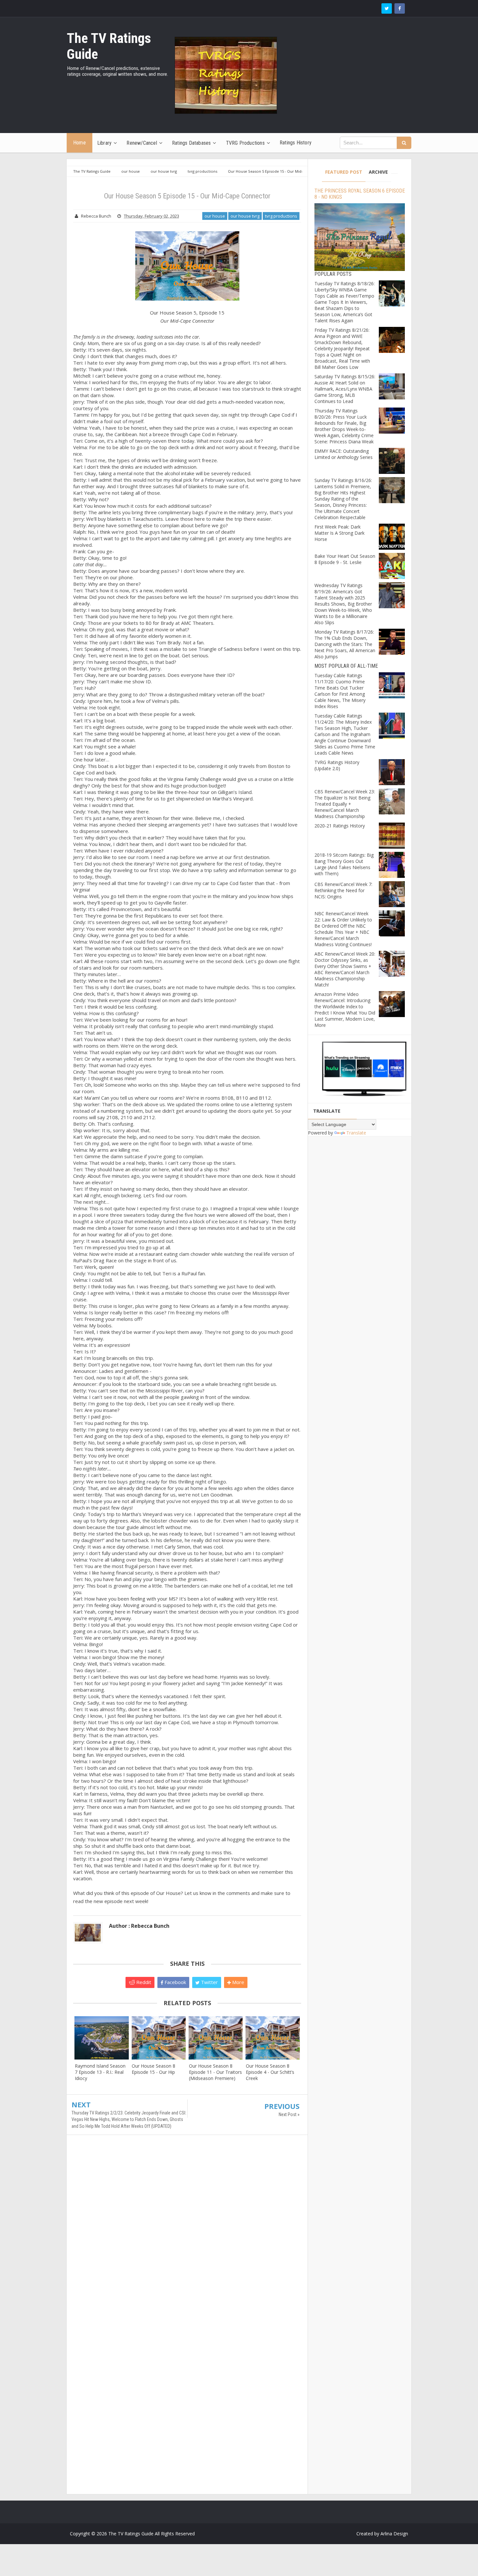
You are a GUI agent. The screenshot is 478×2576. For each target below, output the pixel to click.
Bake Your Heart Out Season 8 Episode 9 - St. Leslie (345, 559)
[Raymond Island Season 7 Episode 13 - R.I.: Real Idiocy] (102, 2038)
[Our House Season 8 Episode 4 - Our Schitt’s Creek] (273, 2038)
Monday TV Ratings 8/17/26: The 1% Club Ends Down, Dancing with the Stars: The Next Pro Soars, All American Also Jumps (345, 644)
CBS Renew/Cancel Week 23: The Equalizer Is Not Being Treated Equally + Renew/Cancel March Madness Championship (345, 804)
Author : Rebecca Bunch (139, 1926)
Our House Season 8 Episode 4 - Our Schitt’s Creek (270, 2072)
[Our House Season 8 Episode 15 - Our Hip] (159, 2038)
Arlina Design (394, 2534)
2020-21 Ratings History (340, 826)
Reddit (143, 1982)
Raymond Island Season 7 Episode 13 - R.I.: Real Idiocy (100, 2072)
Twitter (209, 1982)
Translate (356, 1133)
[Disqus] (187, 2234)
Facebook (175, 1982)
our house (215, 216)
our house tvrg (245, 216)
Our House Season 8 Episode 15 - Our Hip (153, 2069)
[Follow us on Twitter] (387, 8)
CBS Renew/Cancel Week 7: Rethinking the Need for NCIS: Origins (343, 890)
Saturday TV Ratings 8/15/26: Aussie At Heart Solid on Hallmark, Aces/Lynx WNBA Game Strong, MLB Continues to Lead (345, 389)
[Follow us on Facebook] (400, 8)
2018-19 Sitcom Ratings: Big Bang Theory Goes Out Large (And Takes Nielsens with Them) (344, 864)
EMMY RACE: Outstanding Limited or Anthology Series (344, 454)
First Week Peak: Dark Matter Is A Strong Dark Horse (339, 533)
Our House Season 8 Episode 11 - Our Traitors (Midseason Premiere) (215, 2072)
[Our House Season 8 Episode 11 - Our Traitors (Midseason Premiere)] (216, 2038)
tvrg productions (281, 216)
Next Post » (289, 2114)
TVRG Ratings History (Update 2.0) (337, 765)
